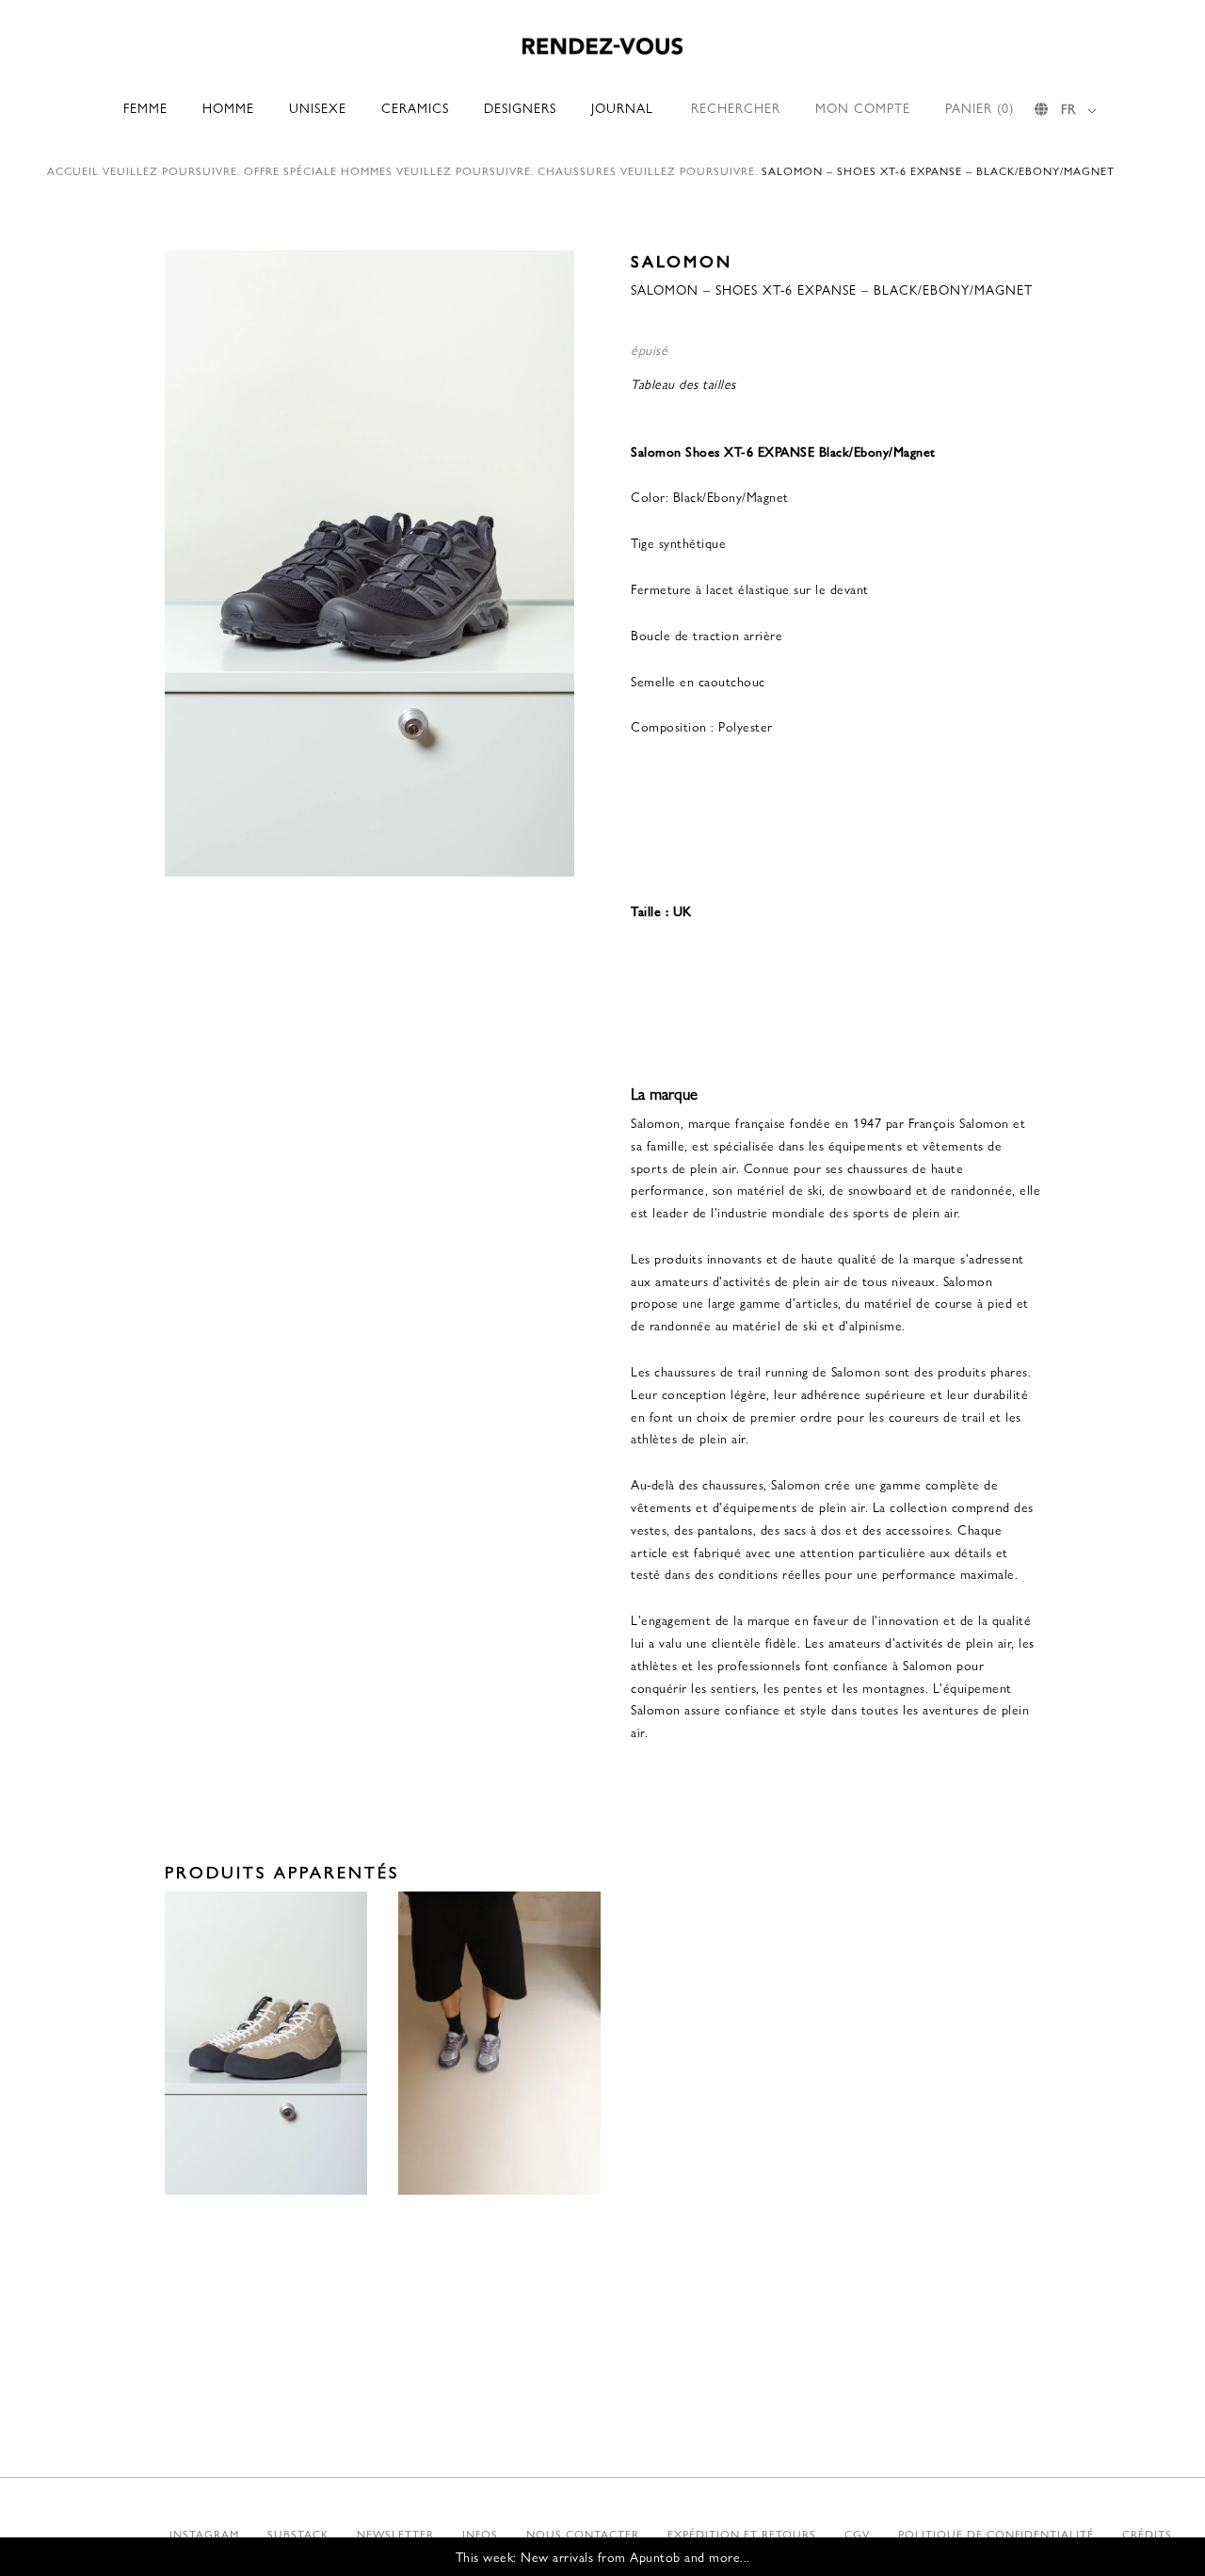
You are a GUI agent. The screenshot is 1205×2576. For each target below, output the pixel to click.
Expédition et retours (742, 2534)
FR (1068, 108)
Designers (520, 107)
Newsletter (395, 2534)
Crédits (1147, 2534)
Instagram (204, 2534)
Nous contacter (583, 2534)
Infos (480, 2534)
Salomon (682, 260)
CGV (857, 2534)
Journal (622, 107)
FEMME (145, 107)
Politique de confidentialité (996, 2534)
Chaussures (577, 170)
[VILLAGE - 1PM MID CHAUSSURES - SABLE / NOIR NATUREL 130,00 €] (266, 2044)
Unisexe (318, 107)
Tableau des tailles (683, 383)
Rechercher (736, 107)
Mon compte (863, 107)
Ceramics (415, 107)
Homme (228, 107)
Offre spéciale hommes (318, 170)
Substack (298, 2534)
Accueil (73, 170)
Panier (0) (980, 107)
